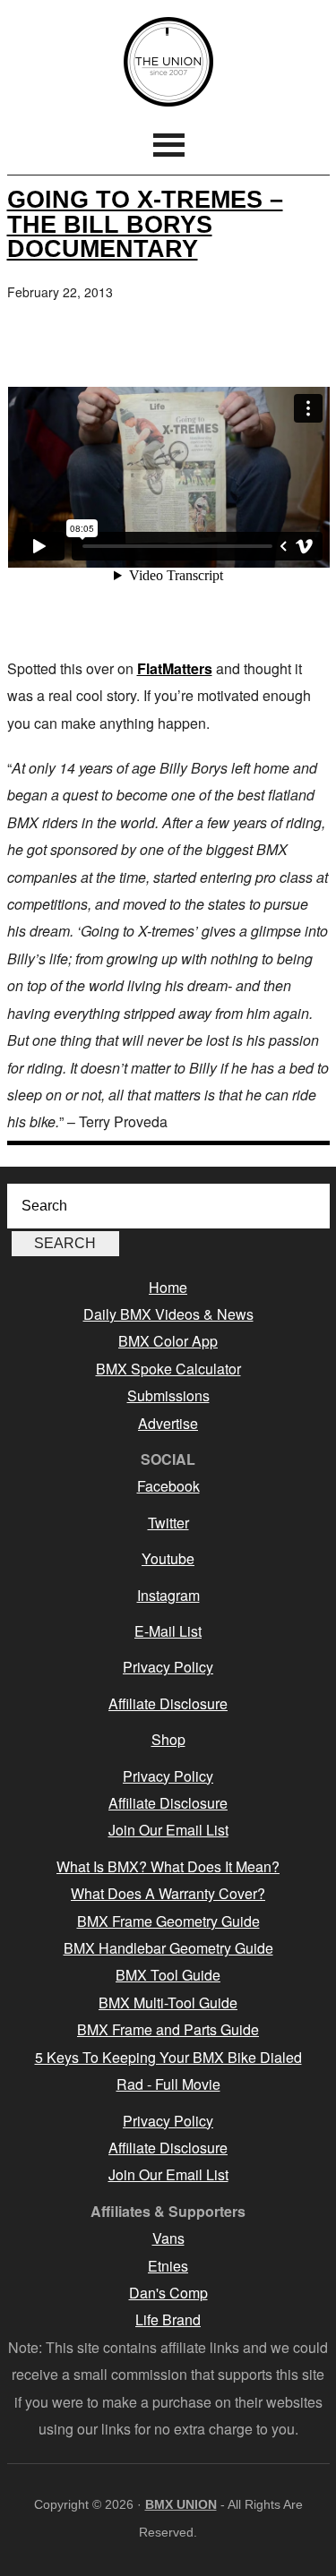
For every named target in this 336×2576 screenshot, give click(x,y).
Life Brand (168, 2319)
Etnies (168, 2266)
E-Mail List (168, 1631)
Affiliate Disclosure (168, 1703)
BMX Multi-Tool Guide (168, 2003)
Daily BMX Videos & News (168, 1314)
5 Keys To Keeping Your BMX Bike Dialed (168, 2057)
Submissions (168, 1395)
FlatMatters (175, 668)
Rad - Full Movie (168, 2084)
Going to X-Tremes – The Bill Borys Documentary (145, 223)
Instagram (168, 1595)
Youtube (168, 1558)
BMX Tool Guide (168, 1975)
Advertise (168, 1423)
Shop (168, 1739)
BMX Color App (168, 1341)
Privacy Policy (168, 1667)
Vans (168, 2238)
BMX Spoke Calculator (168, 1369)
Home (168, 1287)
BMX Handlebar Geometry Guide (168, 1948)
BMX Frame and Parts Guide (168, 2029)
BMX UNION (168, 62)
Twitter (168, 1523)
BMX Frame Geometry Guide (168, 1921)
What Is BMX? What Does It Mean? (168, 1866)
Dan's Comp (168, 2293)
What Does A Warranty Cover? (168, 1893)
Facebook (168, 1486)
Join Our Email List (168, 1830)
